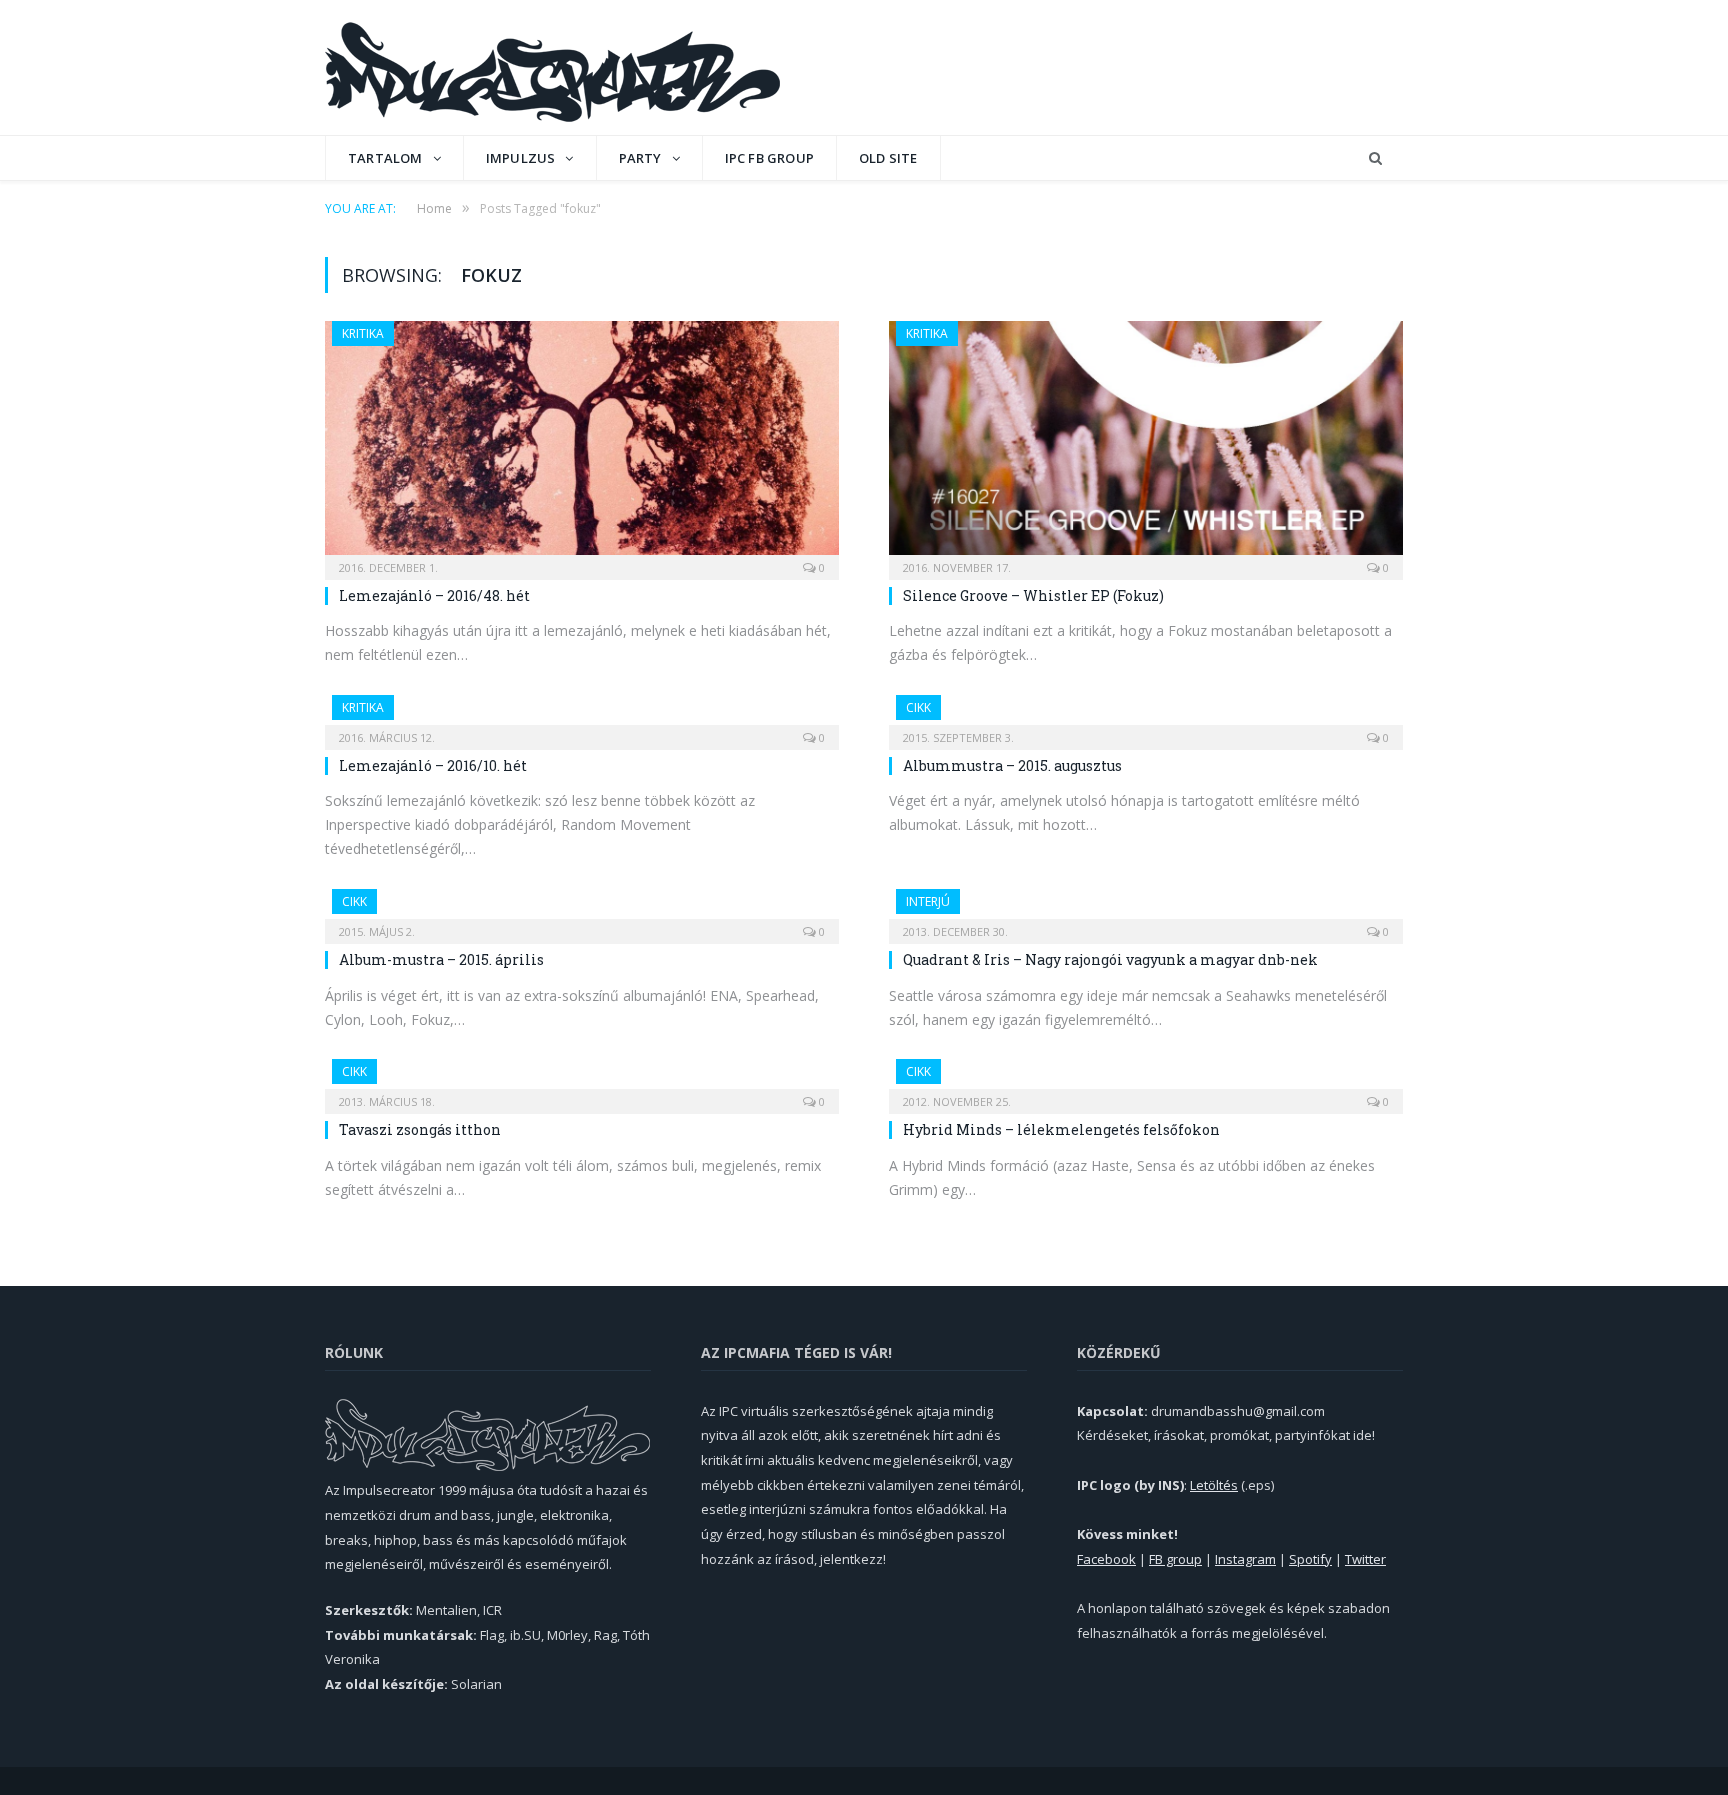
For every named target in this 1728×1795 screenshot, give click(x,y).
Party (640, 158)
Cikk (918, 707)
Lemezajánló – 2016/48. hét (434, 595)
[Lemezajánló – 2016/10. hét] (582, 716)
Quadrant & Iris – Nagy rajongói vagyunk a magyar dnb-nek (1110, 959)
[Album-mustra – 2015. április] (582, 910)
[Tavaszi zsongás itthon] (582, 1080)
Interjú (928, 901)
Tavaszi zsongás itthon (420, 1129)
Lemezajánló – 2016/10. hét (433, 765)
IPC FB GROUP (769, 158)
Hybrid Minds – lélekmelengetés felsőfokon (1061, 1129)
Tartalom (385, 158)
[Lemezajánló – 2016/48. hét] (582, 444)
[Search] (1375, 158)
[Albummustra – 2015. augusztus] (1146, 716)
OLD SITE (888, 158)
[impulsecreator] (552, 67)
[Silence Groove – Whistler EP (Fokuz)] (1146, 444)
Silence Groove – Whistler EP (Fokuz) (1033, 595)
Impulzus (521, 158)
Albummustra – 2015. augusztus (1012, 765)
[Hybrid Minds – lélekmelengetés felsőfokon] (1146, 1080)
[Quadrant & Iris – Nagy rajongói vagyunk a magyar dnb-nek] (1146, 910)
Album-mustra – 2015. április (441, 959)
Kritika (363, 333)
